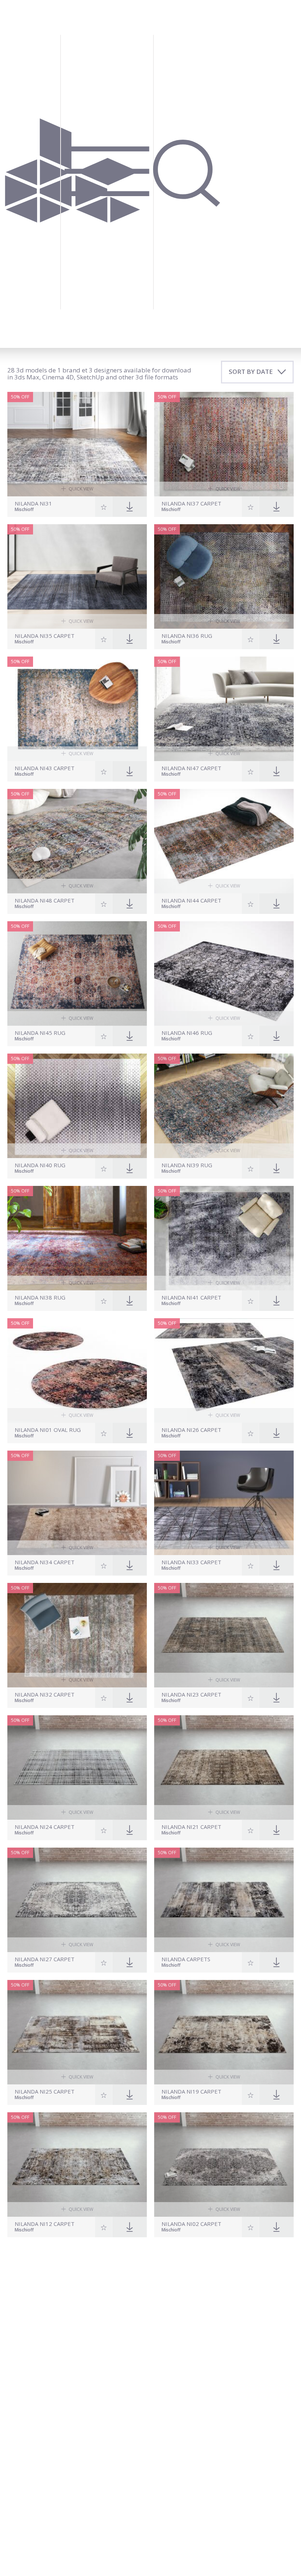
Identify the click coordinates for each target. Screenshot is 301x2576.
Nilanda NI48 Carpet (45, 901)
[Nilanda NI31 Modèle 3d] (77, 444)
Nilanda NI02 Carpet (191, 2224)
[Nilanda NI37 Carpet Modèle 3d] (224, 444)
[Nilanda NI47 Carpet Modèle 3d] (224, 709)
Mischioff (24, 510)
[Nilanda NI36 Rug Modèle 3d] (224, 576)
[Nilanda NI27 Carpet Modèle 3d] (77, 1900)
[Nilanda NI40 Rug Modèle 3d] (77, 1106)
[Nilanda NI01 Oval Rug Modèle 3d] (77, 1370)
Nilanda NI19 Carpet (191, 2092)
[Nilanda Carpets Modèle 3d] (224, 1900)
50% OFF (20, 397)
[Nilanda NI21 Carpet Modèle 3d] (224, 1767)
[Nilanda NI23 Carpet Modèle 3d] (224, 1635)
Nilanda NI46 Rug (187, 1033)
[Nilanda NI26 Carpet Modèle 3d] (224, 1370)
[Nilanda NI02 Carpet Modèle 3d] (224, 2165)
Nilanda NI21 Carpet (191, 1827)
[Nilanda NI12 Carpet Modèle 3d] (77, 2165)
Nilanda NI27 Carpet (45, 1959)
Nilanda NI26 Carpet (191, 1430)
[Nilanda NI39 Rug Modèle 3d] (224, 1106)
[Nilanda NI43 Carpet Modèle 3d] (77, 709)
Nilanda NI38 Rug (40, 1298)
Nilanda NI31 (33, 504)
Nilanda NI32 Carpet (45, 1695)
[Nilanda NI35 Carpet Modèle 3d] (77, 576)
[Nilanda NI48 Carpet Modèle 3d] (77, 841)
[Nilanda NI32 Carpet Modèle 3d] (77, 1635)
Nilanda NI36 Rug (187, 636)
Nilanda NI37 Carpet (191, 504)
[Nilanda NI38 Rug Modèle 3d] (77, 1238)
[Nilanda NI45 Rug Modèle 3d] (77, 973)
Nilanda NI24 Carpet (45, 1827)
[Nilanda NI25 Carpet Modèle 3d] (77, 2032)
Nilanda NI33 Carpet (191, 1562)
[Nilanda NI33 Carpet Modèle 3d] (224, 1503)
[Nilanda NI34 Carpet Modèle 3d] (77, 1503)
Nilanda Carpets (186, 1959)
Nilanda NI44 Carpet (191, 901)
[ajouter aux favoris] (104, 507)
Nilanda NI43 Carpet (45, 768)
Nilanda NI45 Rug (40, 1033)
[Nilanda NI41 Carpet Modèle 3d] (224, 1238)
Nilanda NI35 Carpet (45, 636)
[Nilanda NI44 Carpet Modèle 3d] (224, 841)
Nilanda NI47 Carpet (191, 768)
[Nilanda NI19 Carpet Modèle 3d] (224, 2032)
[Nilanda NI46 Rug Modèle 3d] (224, 973)
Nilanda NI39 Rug (187, 1165)
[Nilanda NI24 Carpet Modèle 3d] (77, 1767)
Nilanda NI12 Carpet (45, 2224)
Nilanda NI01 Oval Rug (48, 1430)
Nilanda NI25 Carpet (45, 2092)
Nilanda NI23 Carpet (191, 1695)
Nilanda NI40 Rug (40, 1165)
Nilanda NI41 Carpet (191, 1298)
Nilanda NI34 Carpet (45, 1562)
